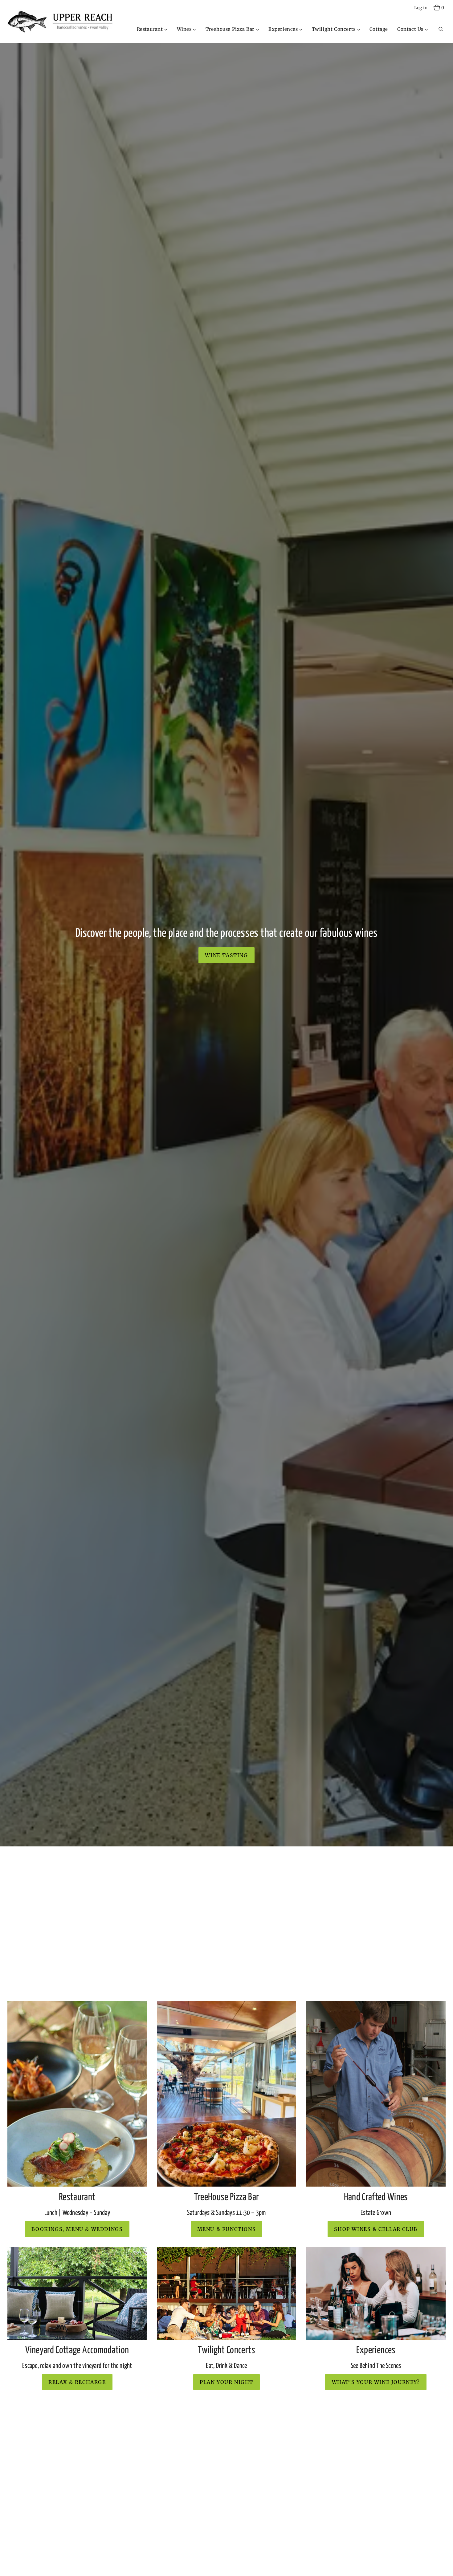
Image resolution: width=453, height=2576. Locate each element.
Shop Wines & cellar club (376, 2229)
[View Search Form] (441, 29)
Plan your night (226, 2382)
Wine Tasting (226, 955)
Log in (421, 8)
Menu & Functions (227, 2229)
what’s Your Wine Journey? (376, 2382)
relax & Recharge (77, 2382)
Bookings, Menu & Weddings (77, 2229)
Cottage (379, 29)
